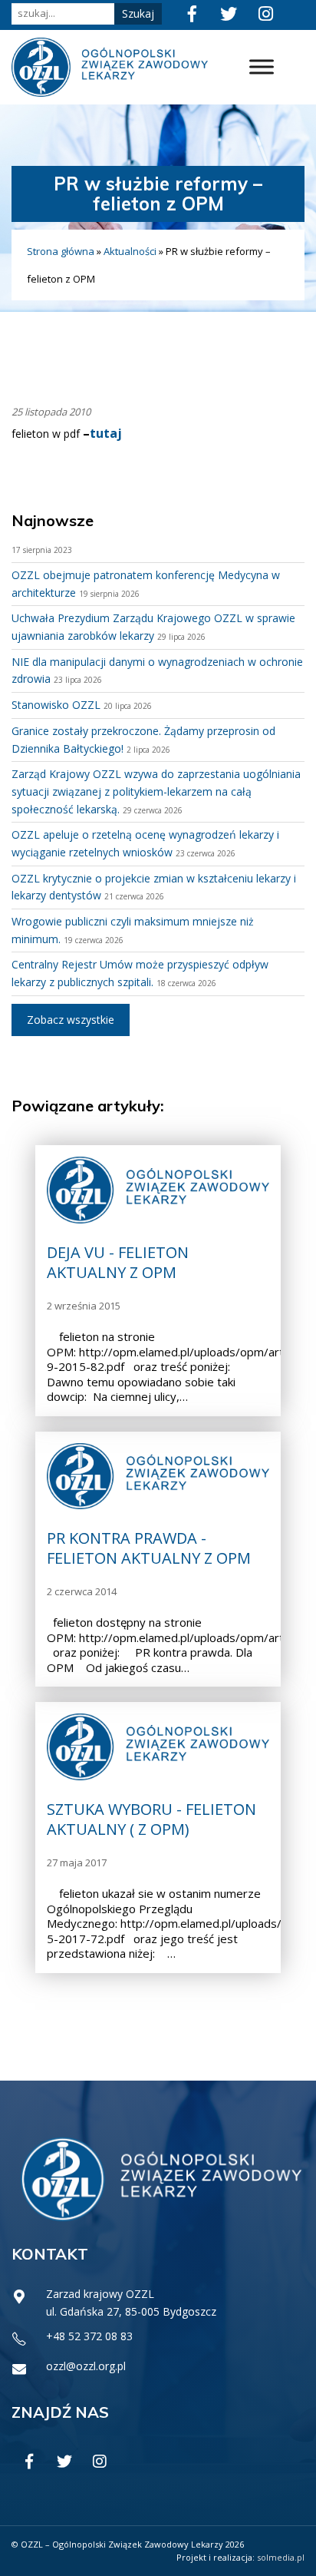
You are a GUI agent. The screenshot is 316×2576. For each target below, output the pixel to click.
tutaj (106, 433)
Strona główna (61, 251)
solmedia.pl (281, 2557)
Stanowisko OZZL (56, 705)
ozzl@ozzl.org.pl (86, 2366)
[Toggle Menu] (262, 67)
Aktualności (130, 251)
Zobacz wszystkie (71, 1020)
